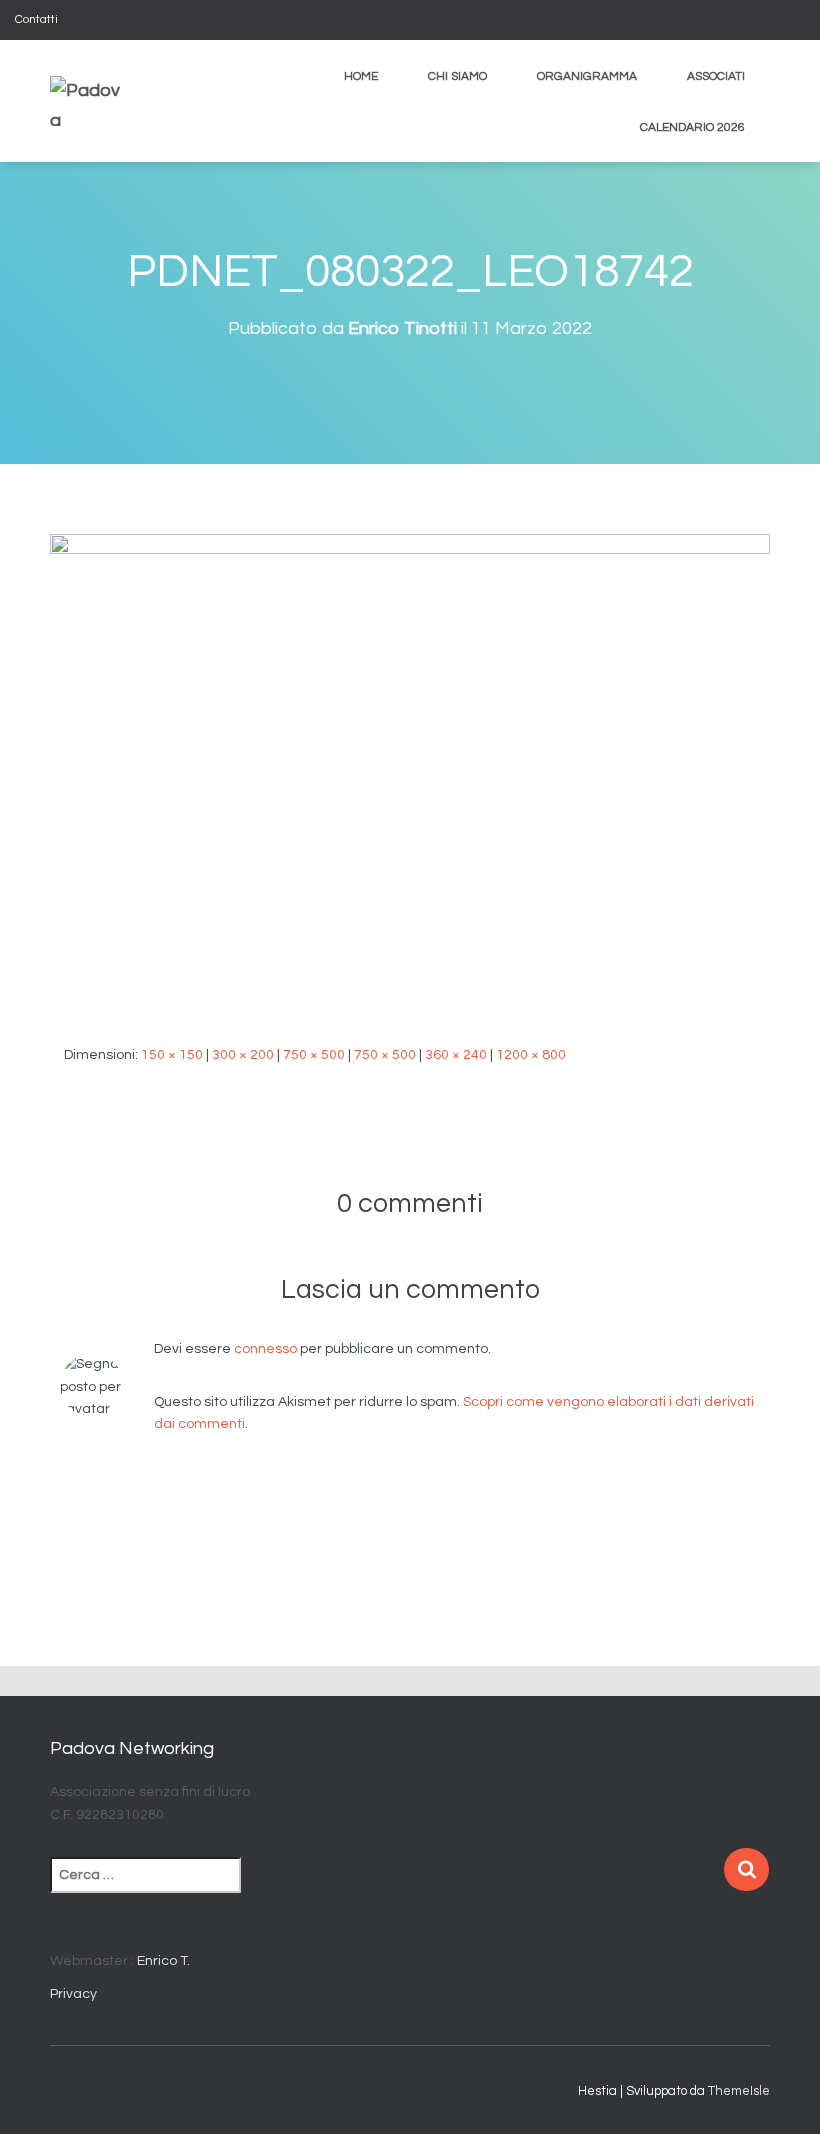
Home (361, 76)
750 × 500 (314, 1055)
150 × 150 (172, 1055)
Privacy (73, 1994)
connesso (265, 1349)
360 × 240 (456, 1055)
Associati (716, 76)
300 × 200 (243, 1055)
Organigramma (587, 76)
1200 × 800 (531, 1055)
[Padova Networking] (85, 101)
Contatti (36, 19)
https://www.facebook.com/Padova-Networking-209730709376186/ (774, 22)
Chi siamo (457, 76)
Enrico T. (163, 1961)
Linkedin (799, 22)
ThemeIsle (739, 2091)
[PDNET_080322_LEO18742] (410, 773)
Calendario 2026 (692, 127)
